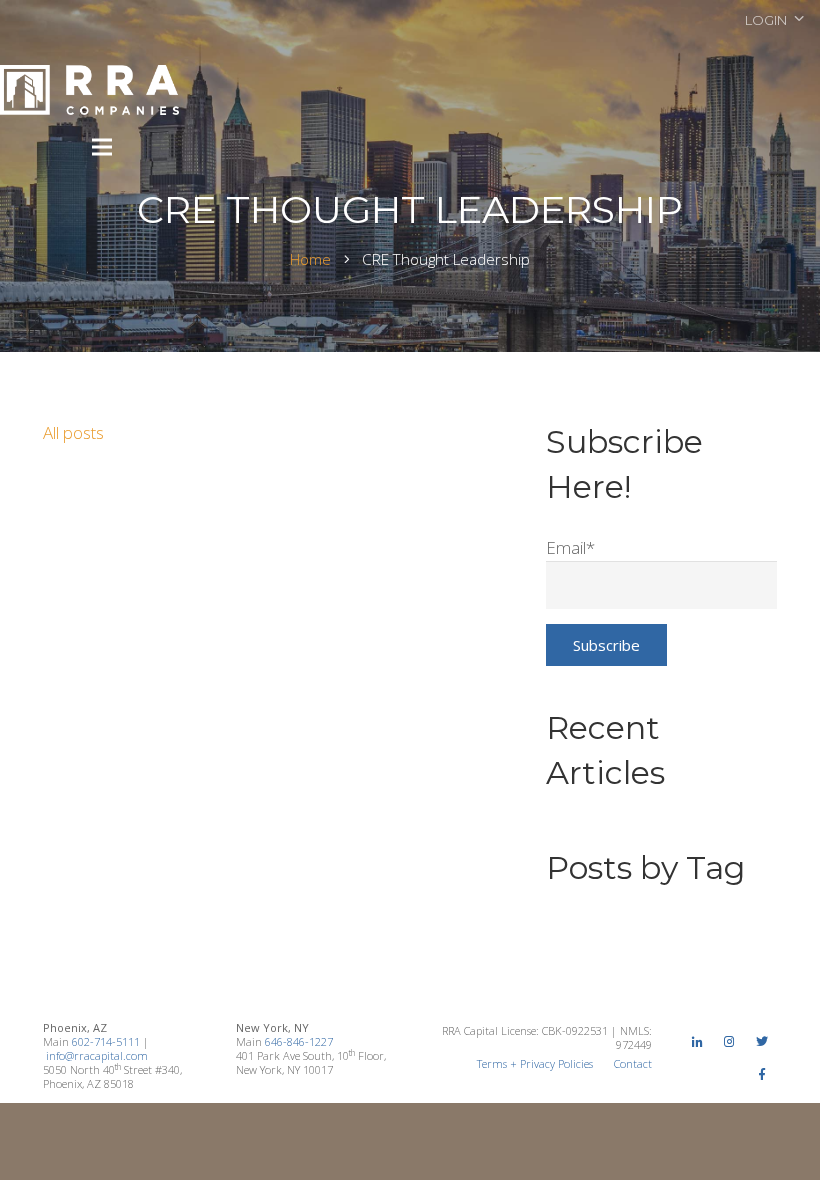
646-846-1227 (299, 1041)
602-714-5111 (106, 1041)
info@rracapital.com (97, 1055)
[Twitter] (762, 1042)
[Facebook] (762, 1075)
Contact (633, 1063)
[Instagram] (730, 1042)
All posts (73, 432)
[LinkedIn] (697, 1042)
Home (310, 259)
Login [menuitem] (766, 20)
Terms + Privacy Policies (535, 1063)
